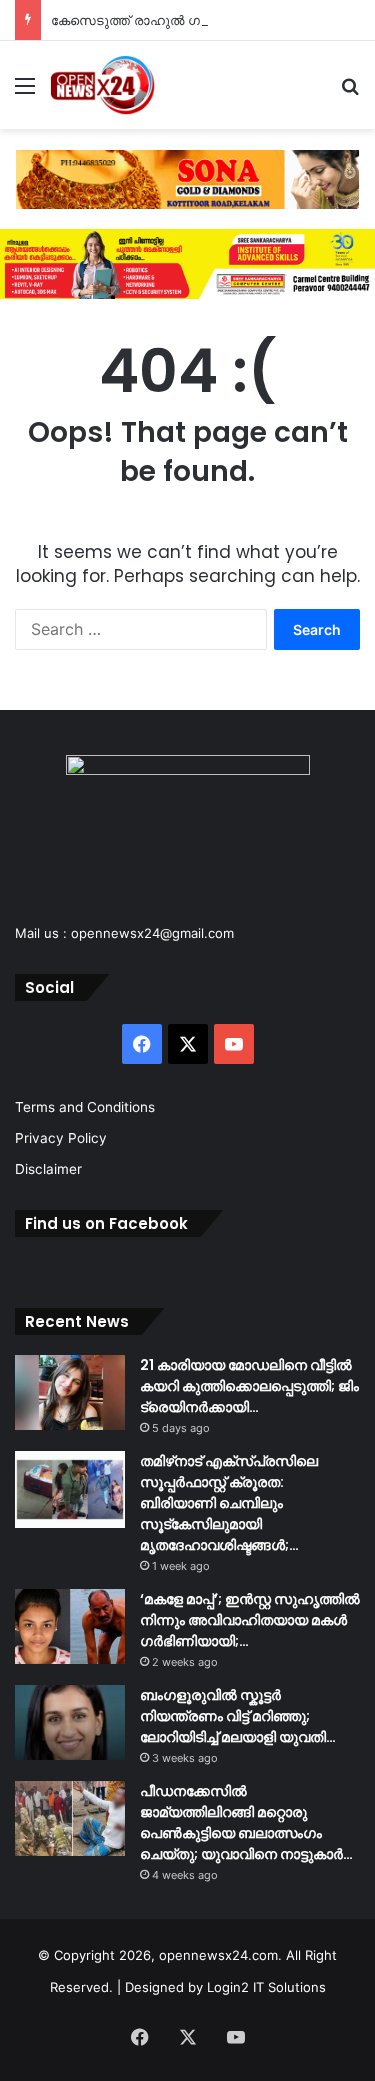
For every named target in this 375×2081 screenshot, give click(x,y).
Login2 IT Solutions (266, 1987)
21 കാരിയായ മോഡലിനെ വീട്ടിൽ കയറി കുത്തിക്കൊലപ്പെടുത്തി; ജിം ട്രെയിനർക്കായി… (249, 1386)
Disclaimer (48, 1169)
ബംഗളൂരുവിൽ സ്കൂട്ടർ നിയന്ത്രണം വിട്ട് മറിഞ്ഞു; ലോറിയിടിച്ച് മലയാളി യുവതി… (238, 1716)
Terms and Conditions (85, 1107)
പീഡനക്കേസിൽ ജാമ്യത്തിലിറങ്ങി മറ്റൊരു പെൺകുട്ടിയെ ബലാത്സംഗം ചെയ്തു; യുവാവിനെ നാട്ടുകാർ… (246, 1822)
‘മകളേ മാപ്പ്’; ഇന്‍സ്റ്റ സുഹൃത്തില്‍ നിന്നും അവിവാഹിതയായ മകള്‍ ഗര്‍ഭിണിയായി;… (250, 1620)
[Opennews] (103, 85)
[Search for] (350, 92)
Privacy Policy (61, 1138)
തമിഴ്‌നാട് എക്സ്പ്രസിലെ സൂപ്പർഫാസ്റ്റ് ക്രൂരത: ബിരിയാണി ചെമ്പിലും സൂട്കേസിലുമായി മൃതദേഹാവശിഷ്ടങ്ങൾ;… (229, 1503)
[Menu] (25, 92)
